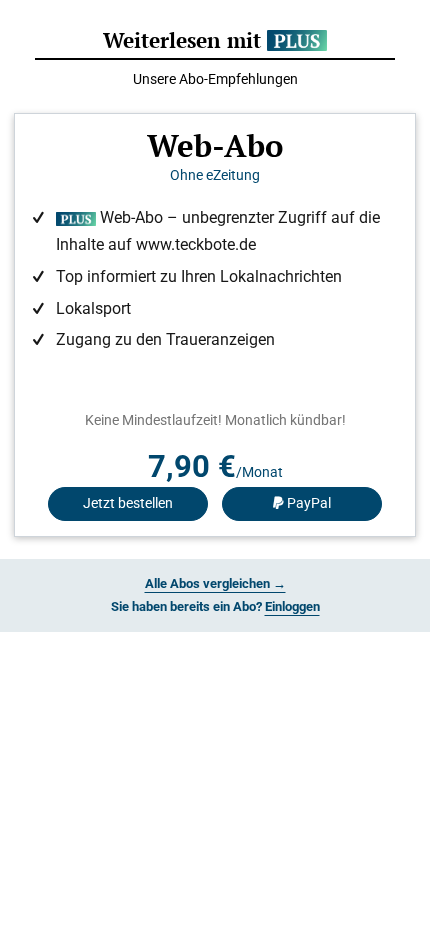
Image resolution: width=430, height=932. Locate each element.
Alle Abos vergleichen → (215, 583)
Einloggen (292, 606)
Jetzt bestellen (128, 503)
